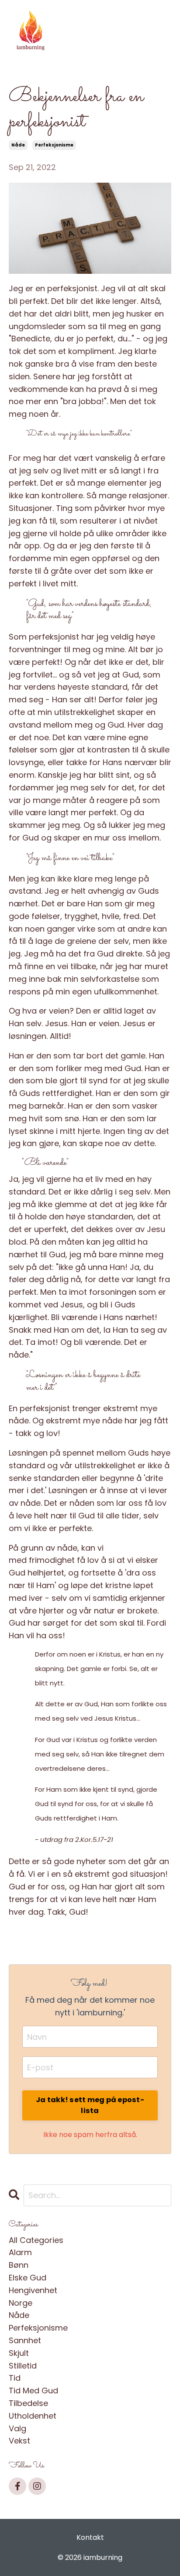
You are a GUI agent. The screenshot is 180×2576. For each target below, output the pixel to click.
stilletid (23, 2366)
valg (17, 2428)
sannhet (25, 2340)
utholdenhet (33, 2416)
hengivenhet (33, 2290)
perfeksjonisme (54, 145)
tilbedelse (28, 2403)
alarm (20, 2252)
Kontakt (90, 2537)
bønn (19, 2265)
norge (21, 2303)
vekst (19, 2441)
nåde (18, 145)
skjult (19, 2353)
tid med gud (33, 2391)
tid (15, 2378)
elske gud (28, 2278)
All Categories (36, 2240)
